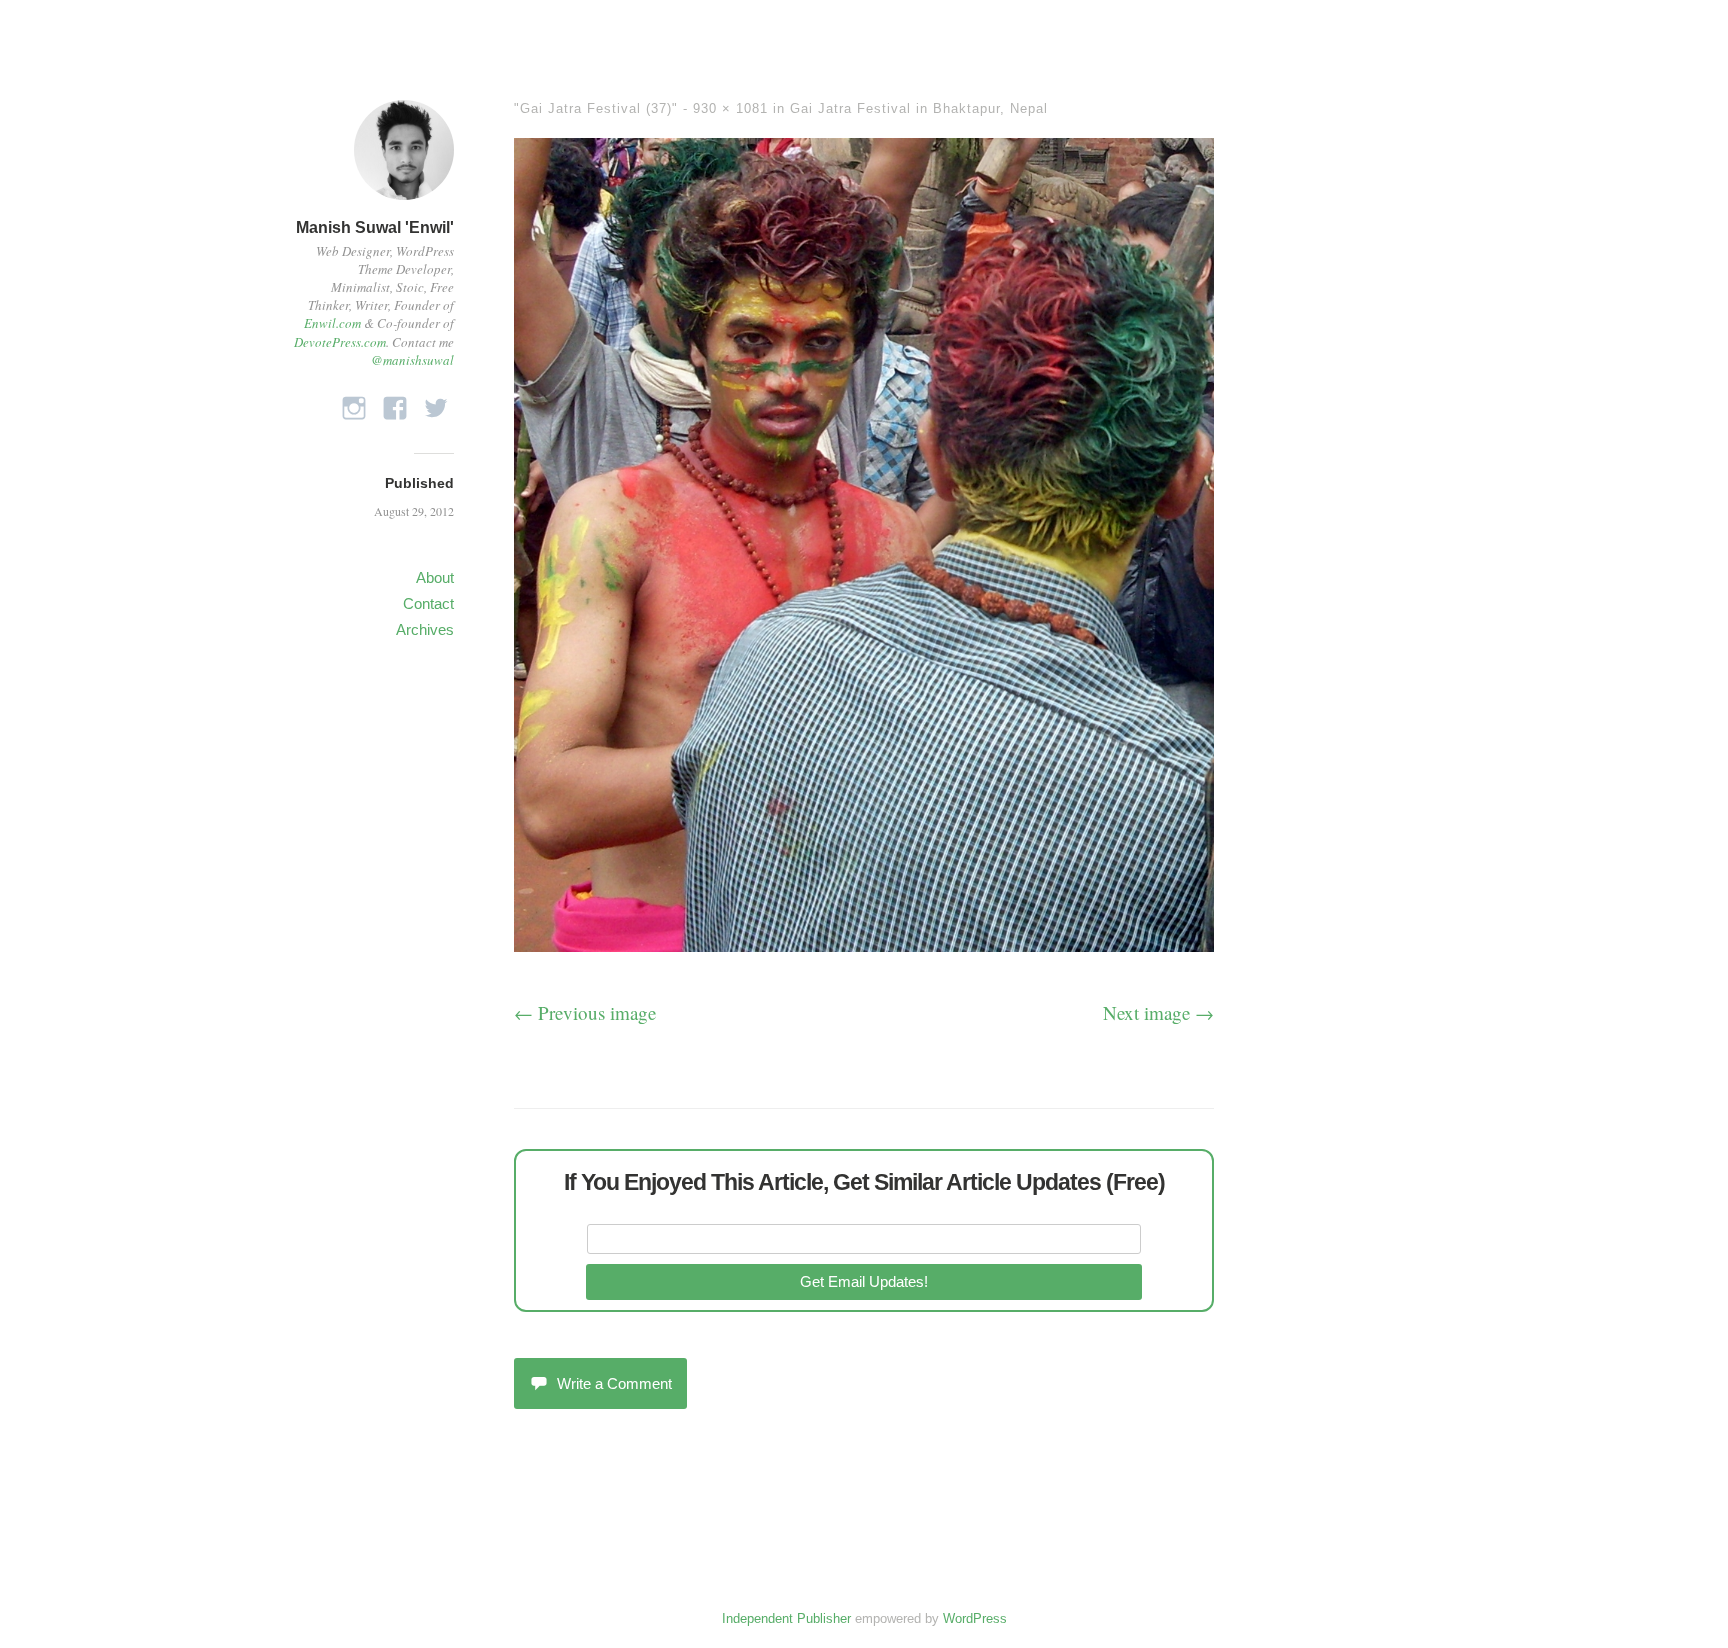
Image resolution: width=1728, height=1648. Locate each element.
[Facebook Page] (395, 402)
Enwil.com (332, 323)
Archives (425, 629)
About (435, 577)
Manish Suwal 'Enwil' (375, 227)
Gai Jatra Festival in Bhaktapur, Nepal (919, 108)
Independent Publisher (786, 1618)
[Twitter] (436, 402)
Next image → (1158, 1012)
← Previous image (585, 1012)
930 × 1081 (730, 108)
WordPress (975, 1618)
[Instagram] (354, 402)
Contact (428, 603)
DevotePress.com (340, 342)
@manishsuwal (412, 360)
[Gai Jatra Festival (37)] (864, 944)
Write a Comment (614, 1383)
